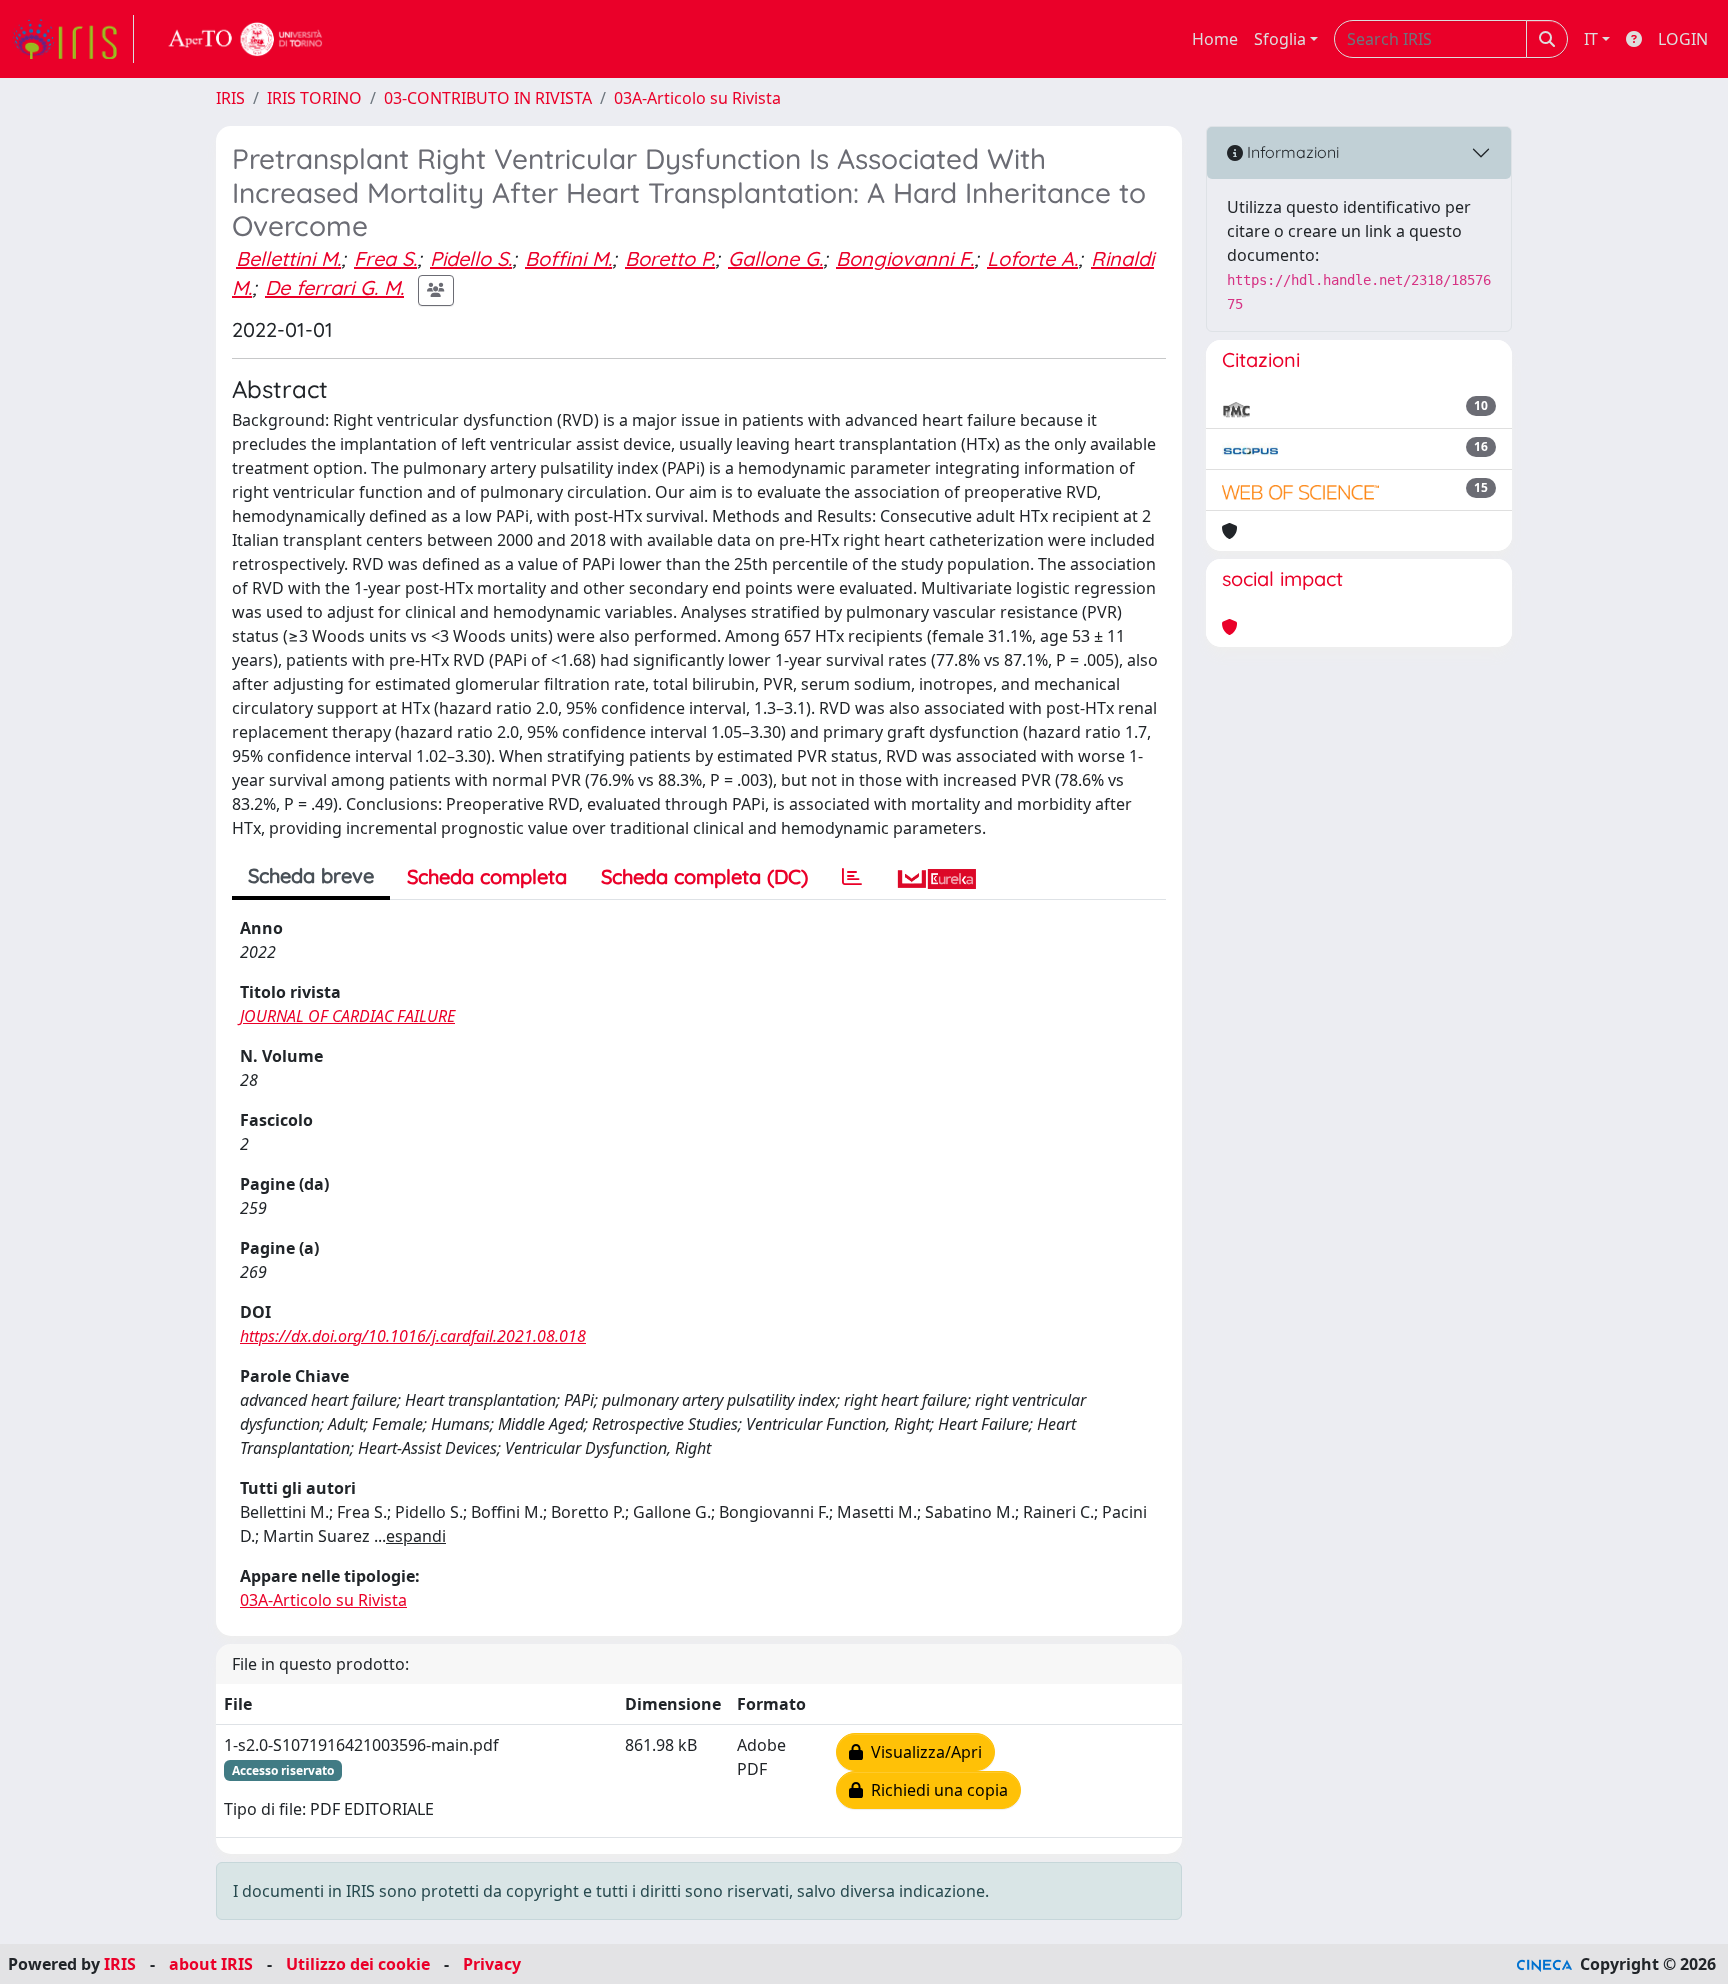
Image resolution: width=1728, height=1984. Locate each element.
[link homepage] (73, 39)
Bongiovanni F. (905, 258)
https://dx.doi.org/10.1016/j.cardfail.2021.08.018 (413, 1336)
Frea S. (385, 258)
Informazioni (1291, 152)
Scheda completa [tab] (487, 876)
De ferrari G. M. (334, 287)
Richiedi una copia (935, 1790)
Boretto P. (670, 258)
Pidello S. (471, 258)
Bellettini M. (288, 258)
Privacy (492, 1964)
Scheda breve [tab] (311, 875)
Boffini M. (568, 258)
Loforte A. (1032, 258)
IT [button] (1591, 39)
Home (1215, 39)
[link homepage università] (246, 39)
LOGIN (1683, 39)
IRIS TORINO (314, 98)
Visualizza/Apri (922, 1752)
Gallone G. (775, 258)
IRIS (230, 98)
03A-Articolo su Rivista (697, 98)
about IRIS (211, 1964)
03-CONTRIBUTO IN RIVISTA (488, 98)
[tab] (852, 877)
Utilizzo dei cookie (358, 1964)
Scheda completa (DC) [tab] (704, 876)
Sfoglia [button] (1280, 39)
